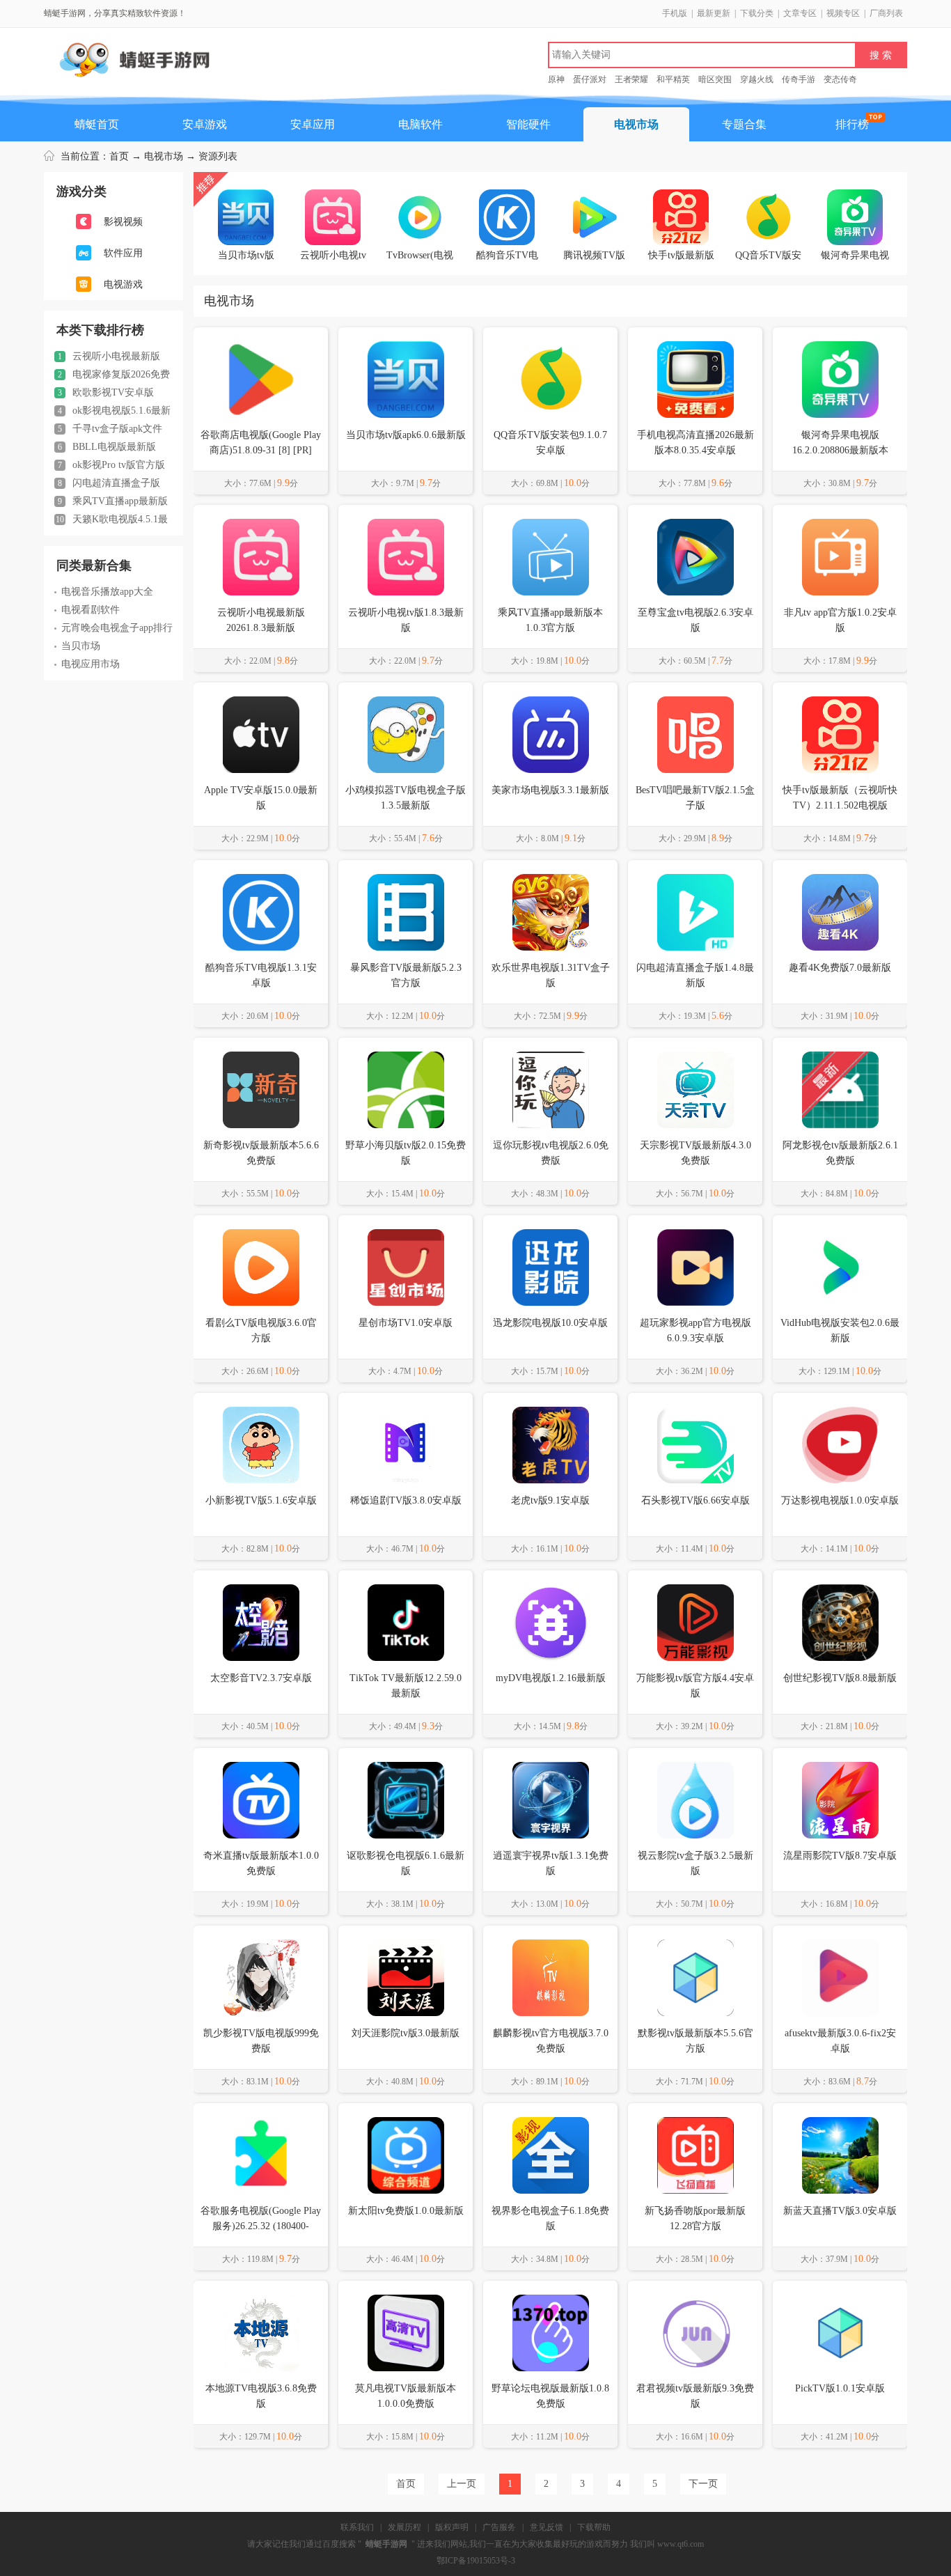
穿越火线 (757, 79)
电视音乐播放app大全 (107, 592)
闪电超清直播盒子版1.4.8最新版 (107, 483)
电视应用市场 (91, 664)
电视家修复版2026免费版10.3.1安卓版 (112, 375)
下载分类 (757, 13)
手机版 (675, 13)
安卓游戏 (205, 124)
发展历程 (404, 2527)
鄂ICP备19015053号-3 (476, 2561)
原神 (556, 79)
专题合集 (744, 124)
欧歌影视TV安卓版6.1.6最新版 (104, 393)
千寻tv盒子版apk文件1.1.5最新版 (108, 429)
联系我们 (357, 2527)
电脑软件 (421, 124)
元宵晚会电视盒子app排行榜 (113, 628)
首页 (119, 156)
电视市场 (636, 124)
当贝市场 (81, 646)
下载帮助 (594, 2527)
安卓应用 (313, 124)
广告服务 (499, 2527)
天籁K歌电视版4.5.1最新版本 (111, 520)
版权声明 (452, 2527)
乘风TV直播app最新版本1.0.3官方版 (111, 501)
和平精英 (673, 79)
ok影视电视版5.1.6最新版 (112, 411)
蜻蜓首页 (97, 124)
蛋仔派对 (590, 79)
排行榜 (852, 124)
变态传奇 (840, 79)
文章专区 (800, 13)
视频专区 (843, 13)
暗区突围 (715, 79)
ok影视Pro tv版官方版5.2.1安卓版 (110, 465)
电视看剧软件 (91, 610)
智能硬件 (528, 124)
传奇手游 (799, 79)
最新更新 (714, 13)
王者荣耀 (631, 79)
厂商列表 (886, 13)
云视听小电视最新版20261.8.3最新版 (107, 357)
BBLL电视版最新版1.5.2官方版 (105, 447)
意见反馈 (547, 2527)
